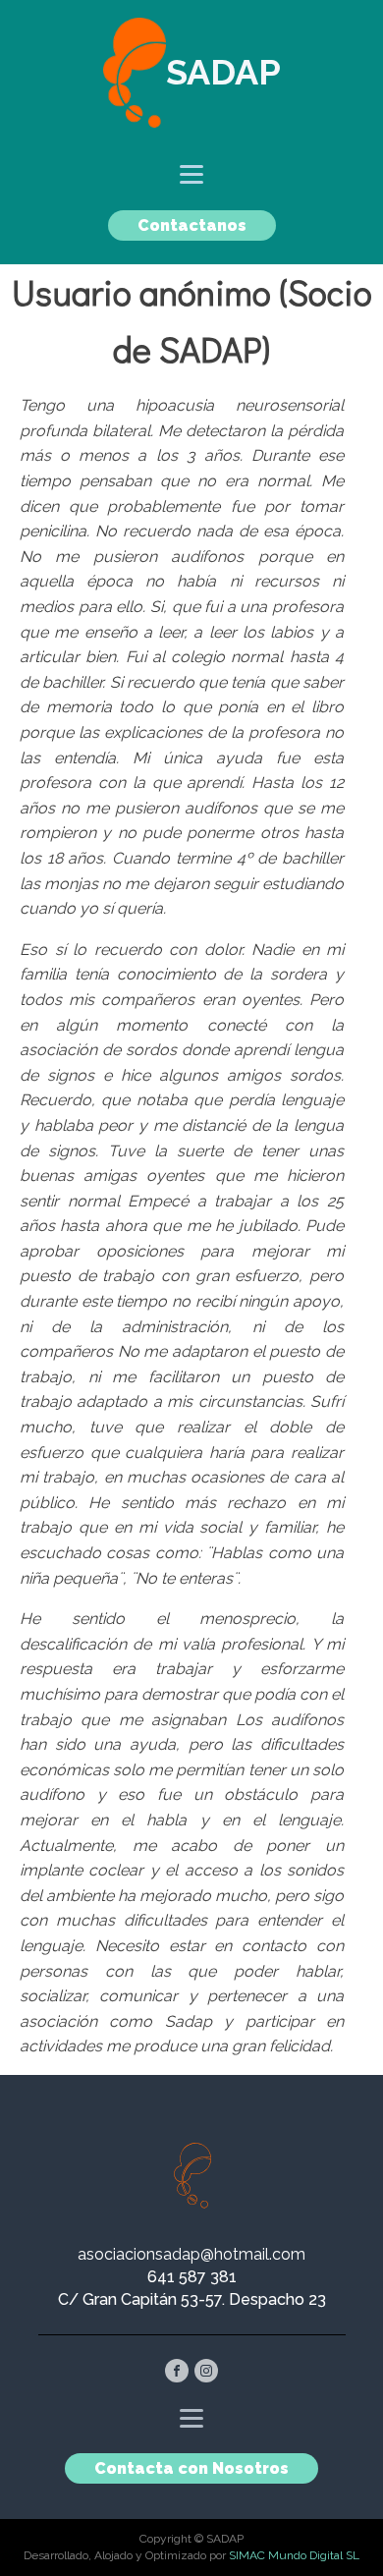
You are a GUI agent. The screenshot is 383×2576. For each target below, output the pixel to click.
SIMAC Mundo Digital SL (294, 2555)
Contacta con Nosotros (191, 2468)
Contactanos (192, 225)
